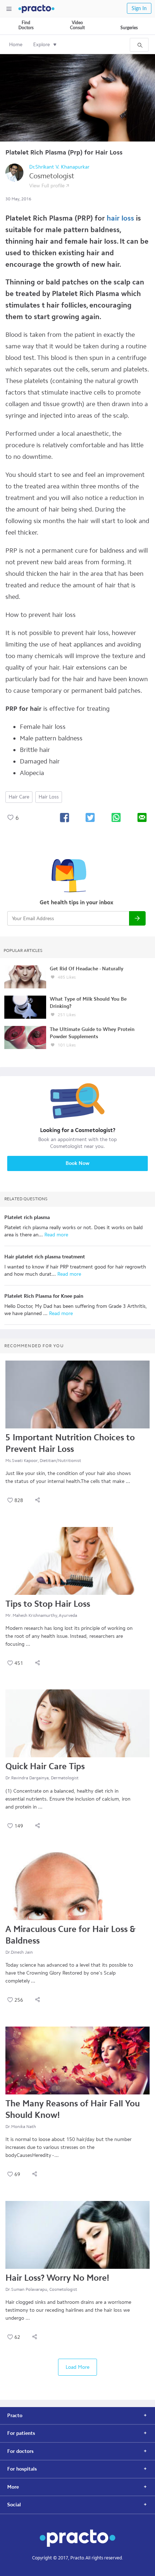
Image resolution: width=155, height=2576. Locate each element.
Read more (56, 1235)
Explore (41, 45)
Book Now (77, 1163)
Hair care (19, 797)
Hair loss (49, 797)
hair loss (120, 218)
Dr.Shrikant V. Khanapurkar (59, 167)
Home (16, 45)
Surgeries (129, 28)
